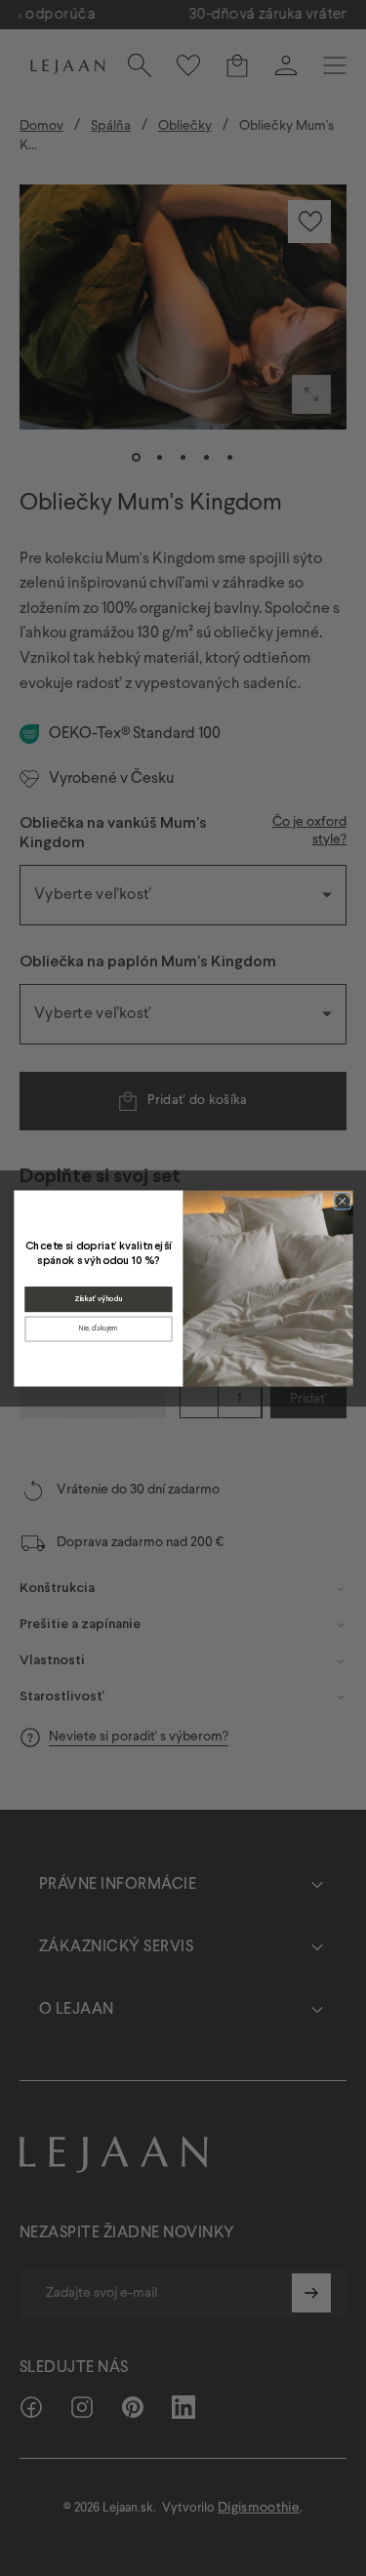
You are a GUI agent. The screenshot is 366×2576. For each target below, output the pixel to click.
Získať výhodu (98, 1299)
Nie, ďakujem (99, 1328)
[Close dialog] (342, 1201)
